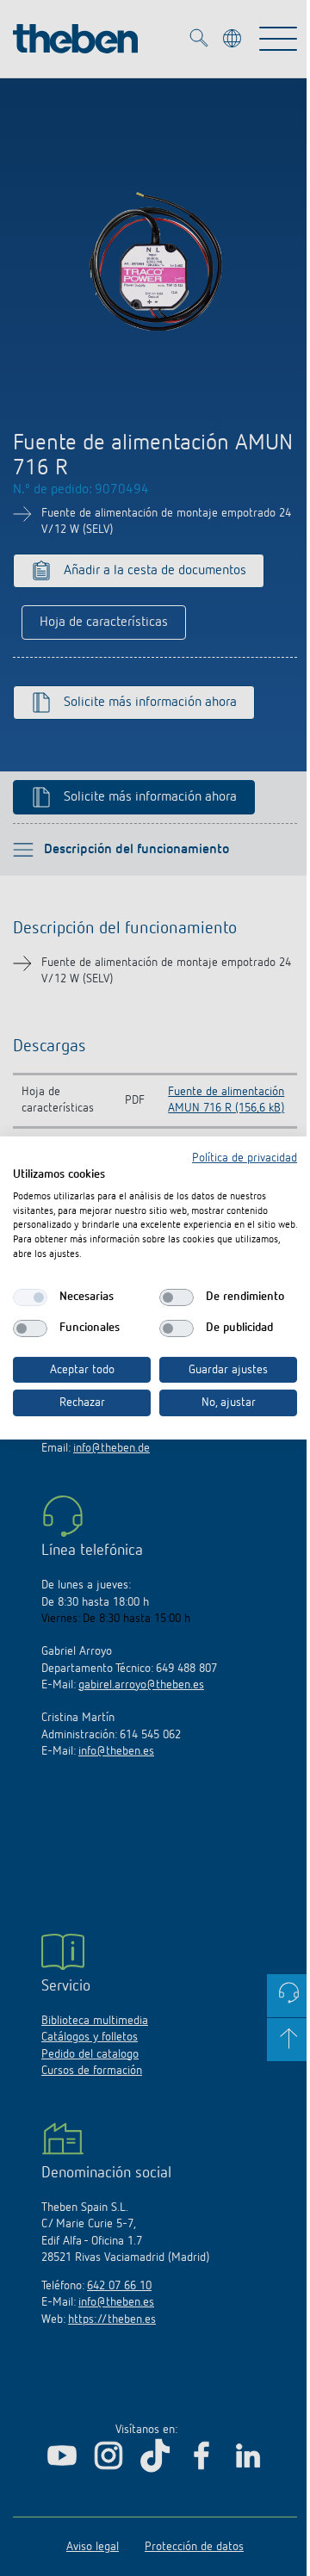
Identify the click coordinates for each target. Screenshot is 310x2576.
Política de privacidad (245, 1158)
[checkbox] (30, 1297)
